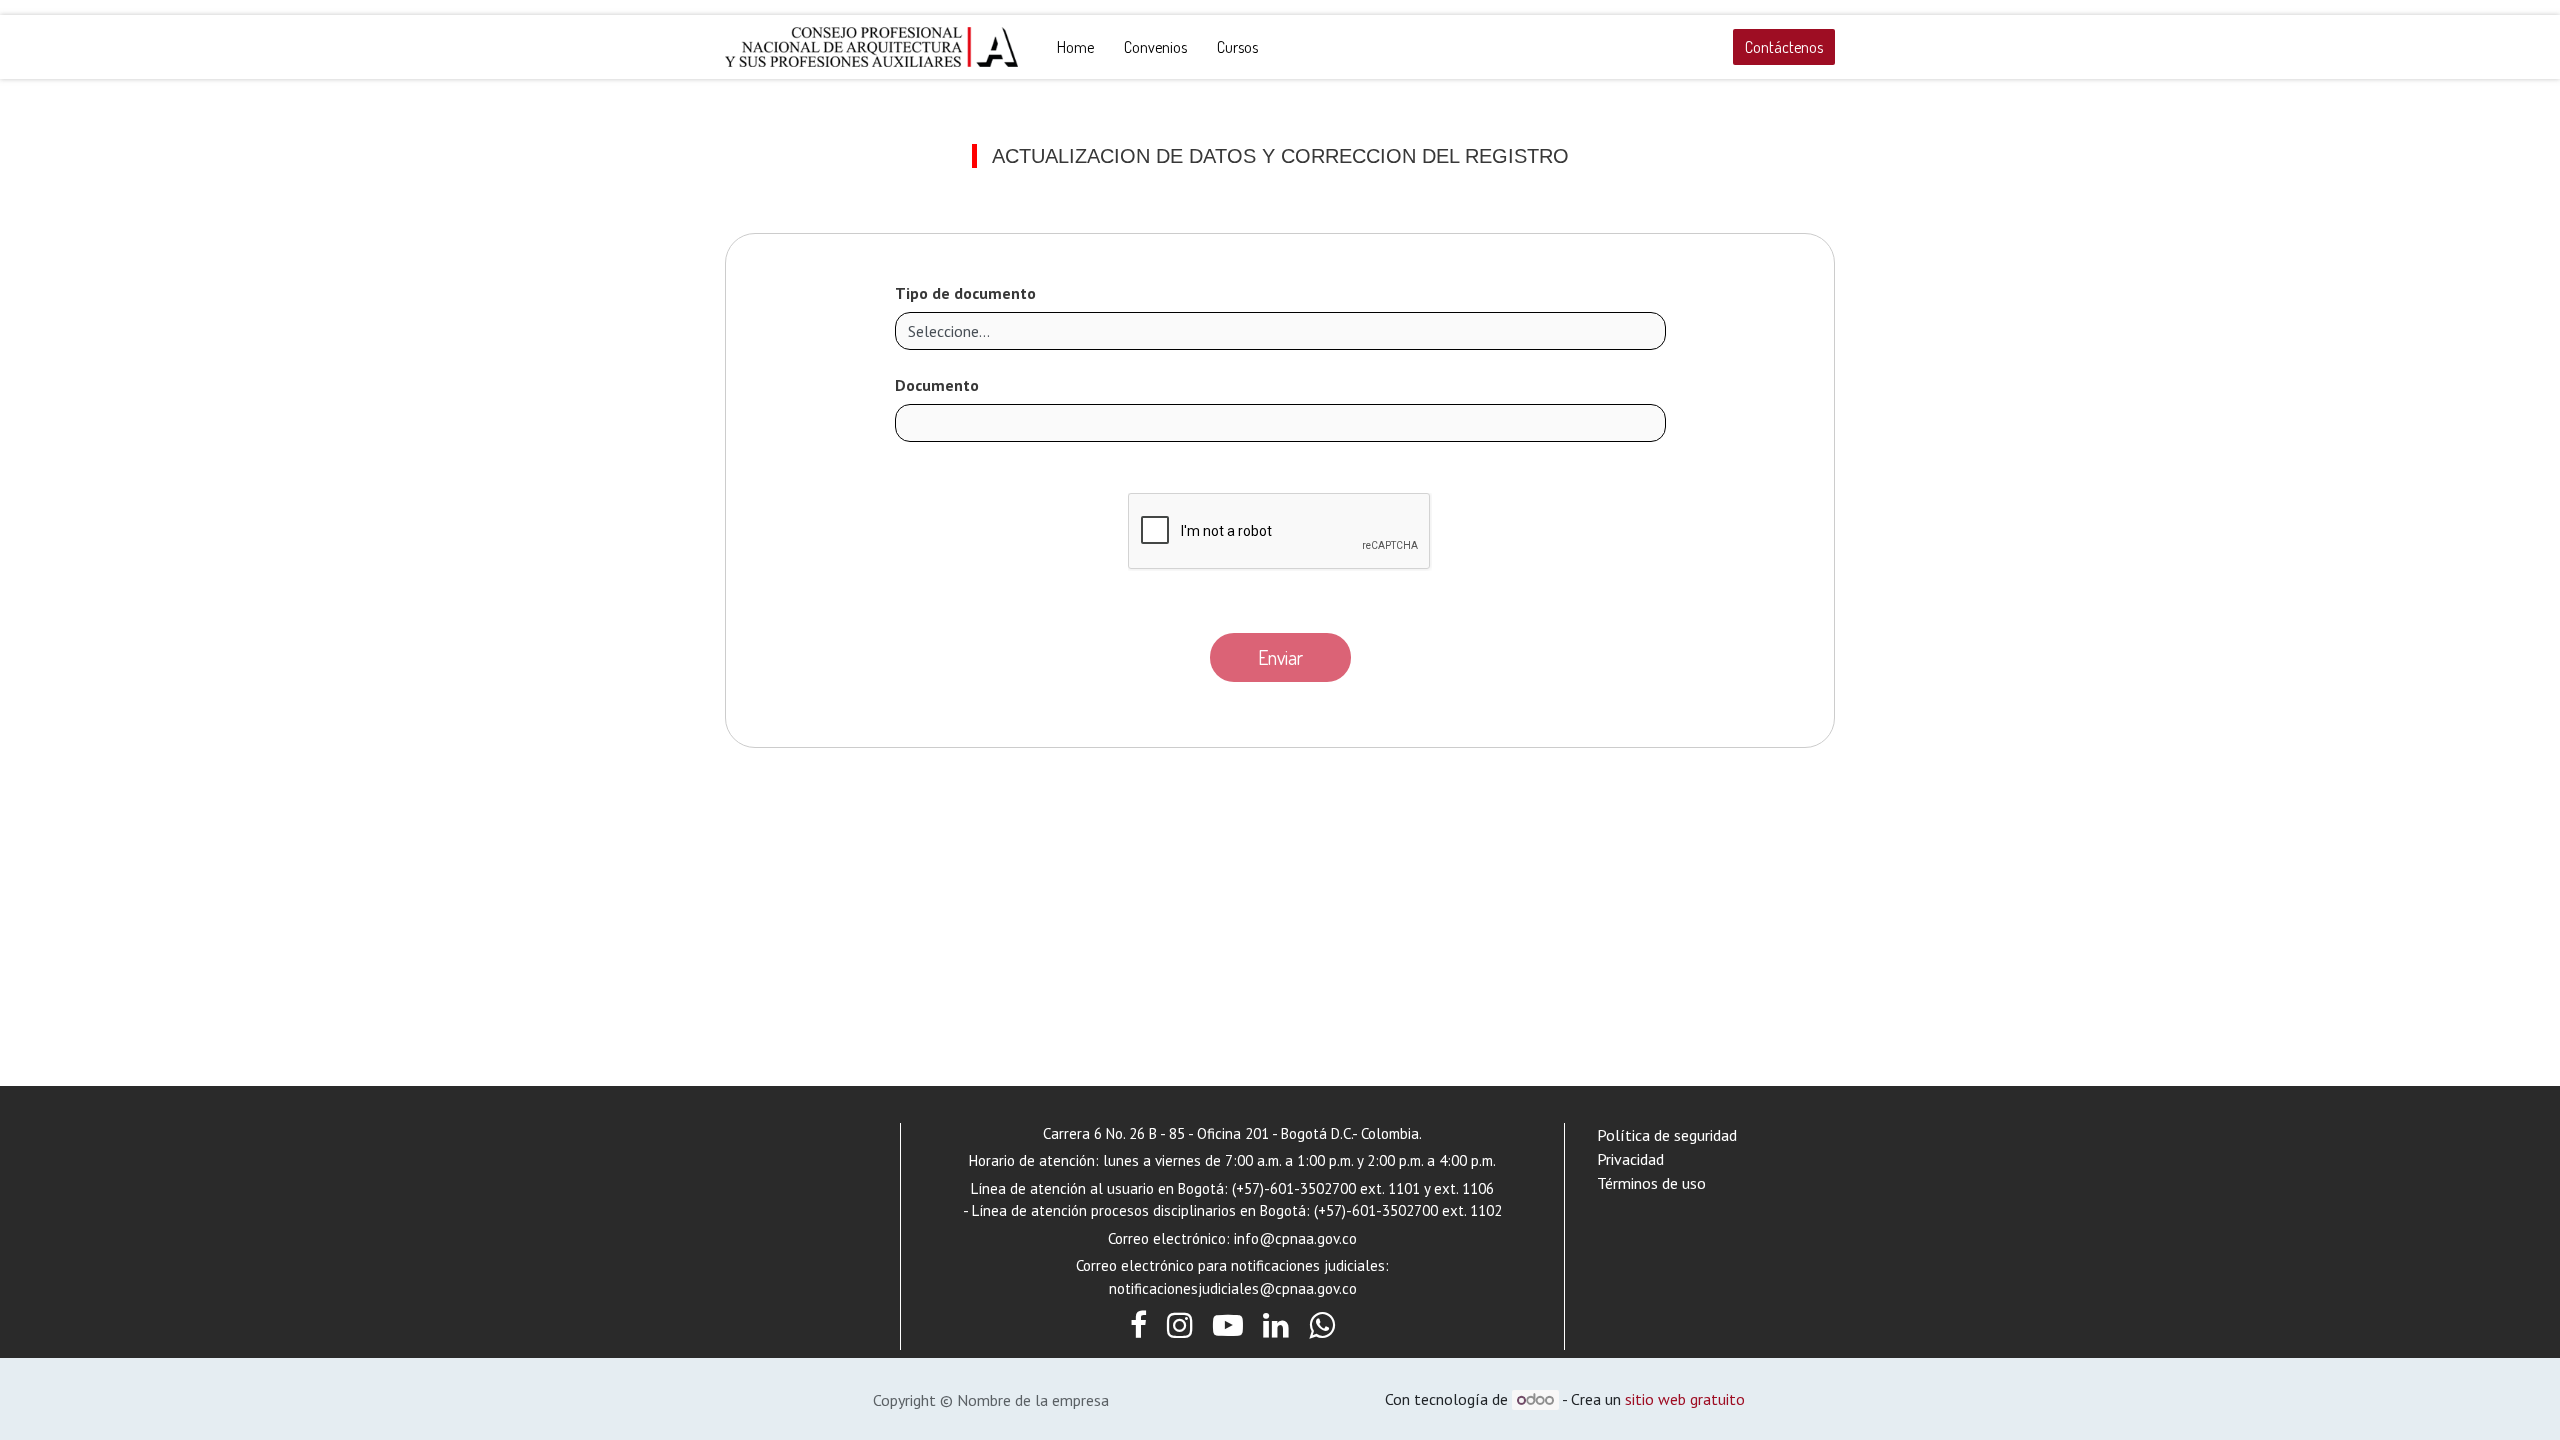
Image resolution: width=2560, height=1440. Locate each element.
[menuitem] (1075, 47)
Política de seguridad (1667, 1135)
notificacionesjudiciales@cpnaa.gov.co (1233, 1288)
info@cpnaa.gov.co (1295, 1238)
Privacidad (1630, 1159)
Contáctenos (1784, 47)
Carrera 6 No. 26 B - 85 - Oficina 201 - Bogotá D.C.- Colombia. (1232, 1133)
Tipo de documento (965, 293)
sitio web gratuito (1685, 1399)
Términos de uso (1651, 1183)
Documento (937, 385)
